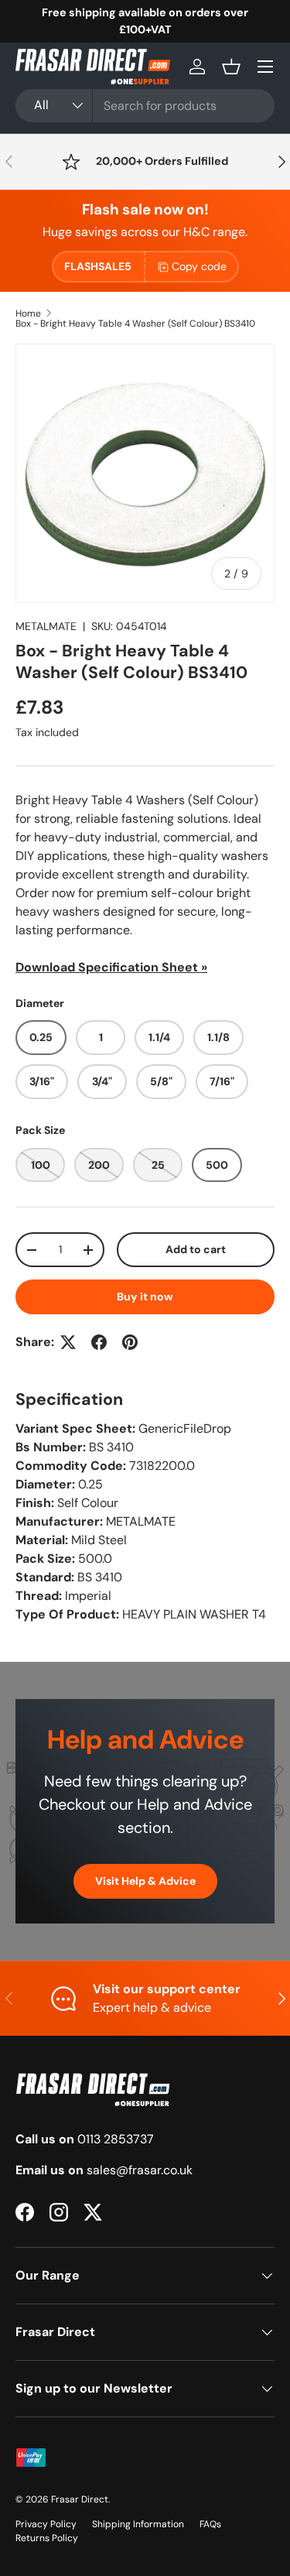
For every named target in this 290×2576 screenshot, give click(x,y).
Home (28, 313)
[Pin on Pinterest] (130, 1342)
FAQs (210, 2524)
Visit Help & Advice (145, 1881)
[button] (231, 67)
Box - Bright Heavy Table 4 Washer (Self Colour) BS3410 (135, 324)
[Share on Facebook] (99, 1342)
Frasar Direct (80, 2499)
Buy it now (145, 1297)
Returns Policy (47, 2538)
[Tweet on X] (68, 1342)
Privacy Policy (46, 2524)
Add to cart (196, 1249)
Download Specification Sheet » (111, 967)
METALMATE (46, 626)
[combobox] (145, 106)
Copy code (199, 266)
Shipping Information (138, 2524)
